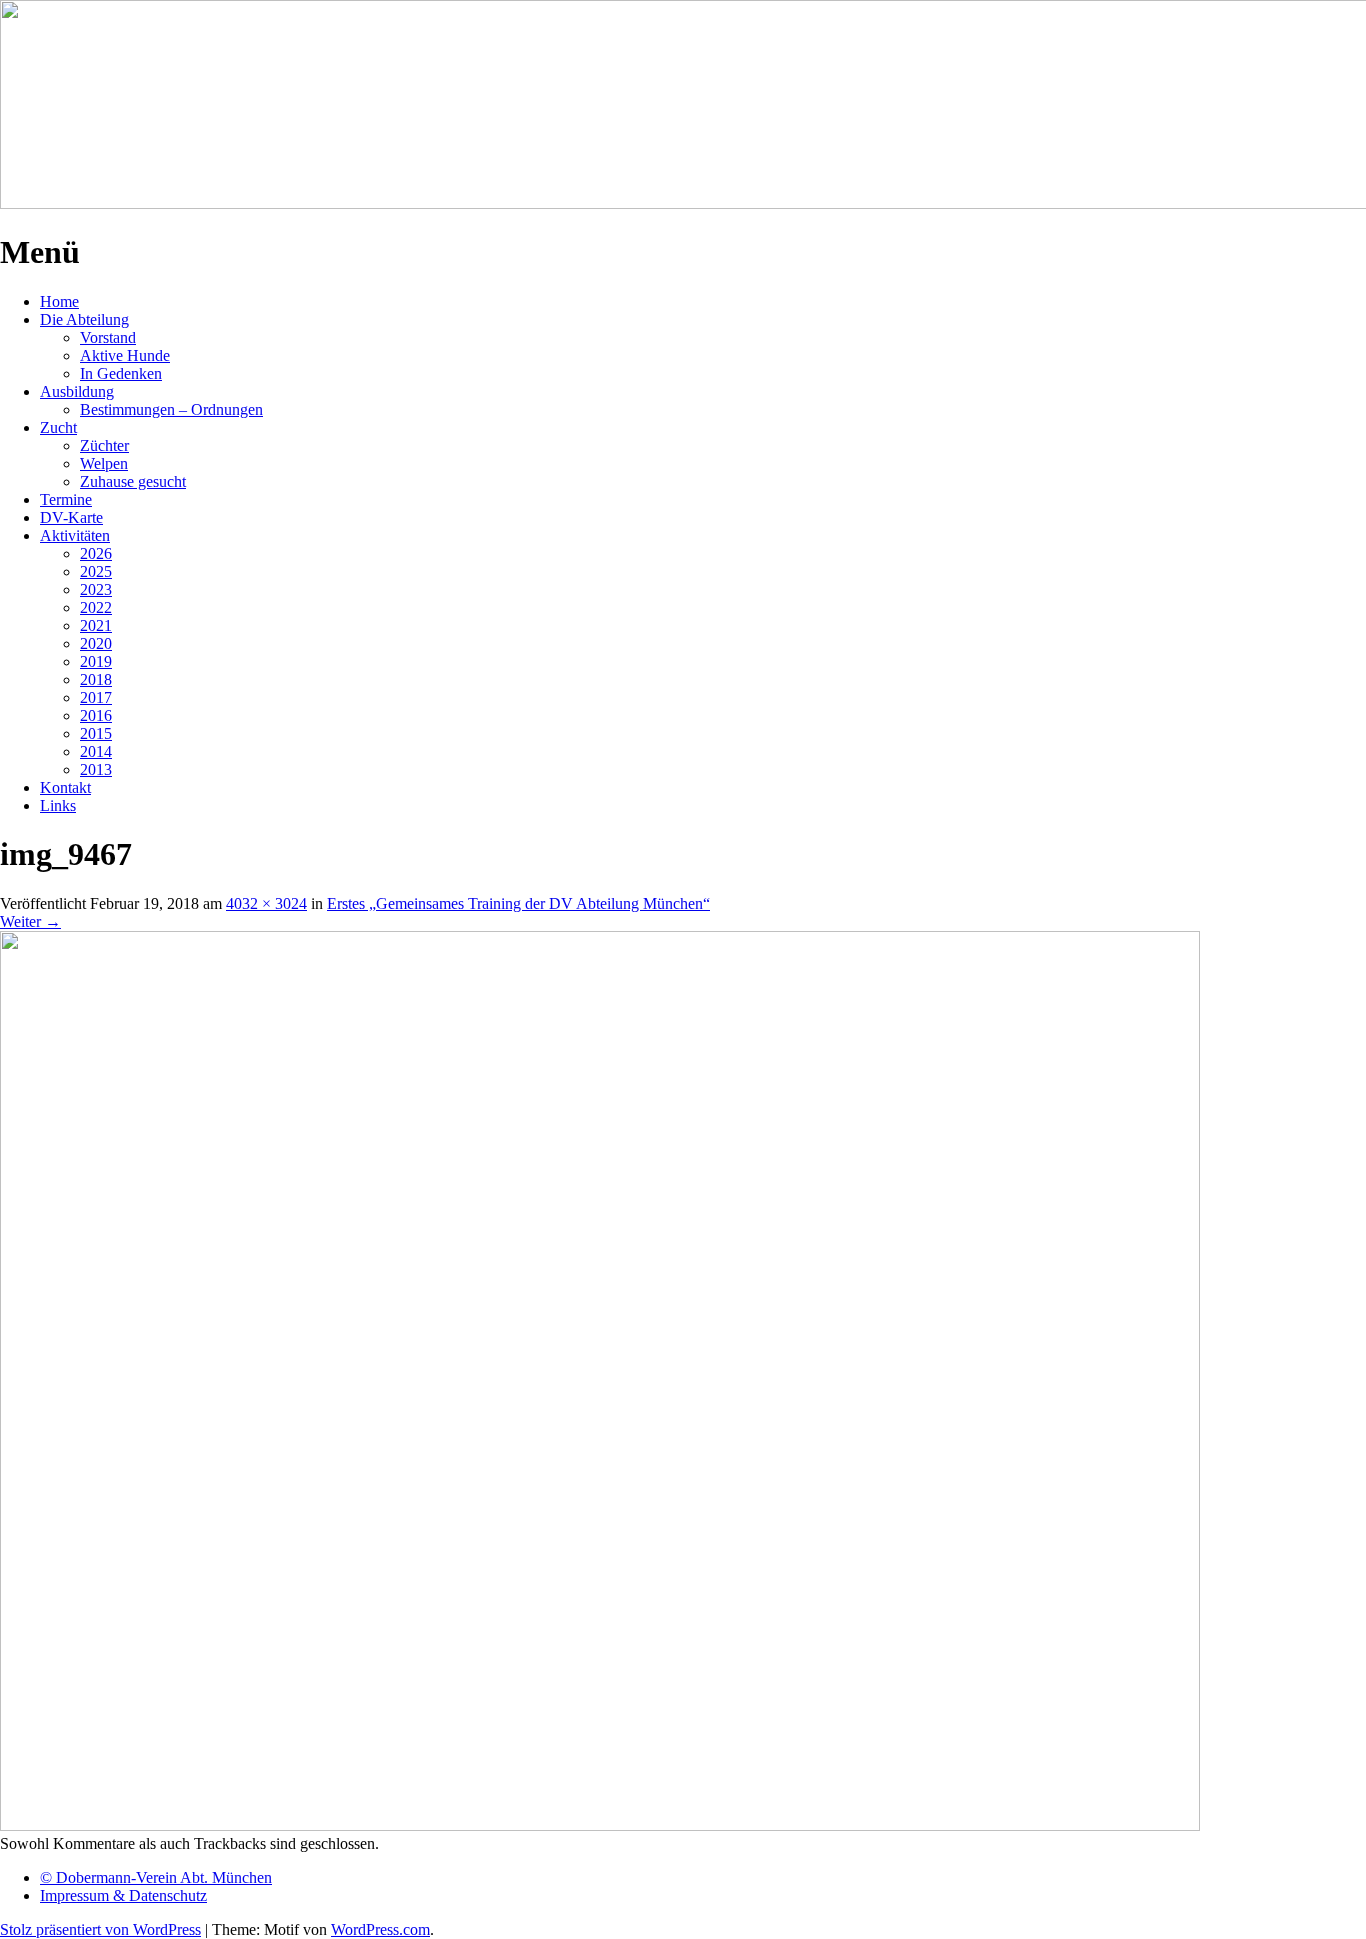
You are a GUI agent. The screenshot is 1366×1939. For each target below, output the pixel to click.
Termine (66, 499)
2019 (96, 661)
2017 (96, 697)
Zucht (58, 427)
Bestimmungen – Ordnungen (171, 409)
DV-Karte (71, 517)
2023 (96, 589)
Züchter (104, 445)
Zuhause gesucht (133, 481)
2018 (96, 679)
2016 (96, 715)
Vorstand (108, 337)
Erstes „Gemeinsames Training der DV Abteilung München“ (518, 903)
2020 (96, 643)
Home (59, 301)
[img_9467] (600, 1825)
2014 (96, 751)
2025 (96, 571)
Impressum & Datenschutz (123, 1895)
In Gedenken (121, 373)
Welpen (104, 463)
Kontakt (65, 787)
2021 (96, 625)
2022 (96, 607)
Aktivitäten (75, 535)
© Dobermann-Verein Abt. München (156, 1877)
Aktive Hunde (125, 355)
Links (58, 805)
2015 (96, 733)
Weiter (30, 921)
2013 (96, 769)
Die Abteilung (84, 319)
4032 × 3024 (266, 903)
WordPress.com (380, 1929)
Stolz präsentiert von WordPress (100, 1929)
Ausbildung (77, 391)
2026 (96, 553)
